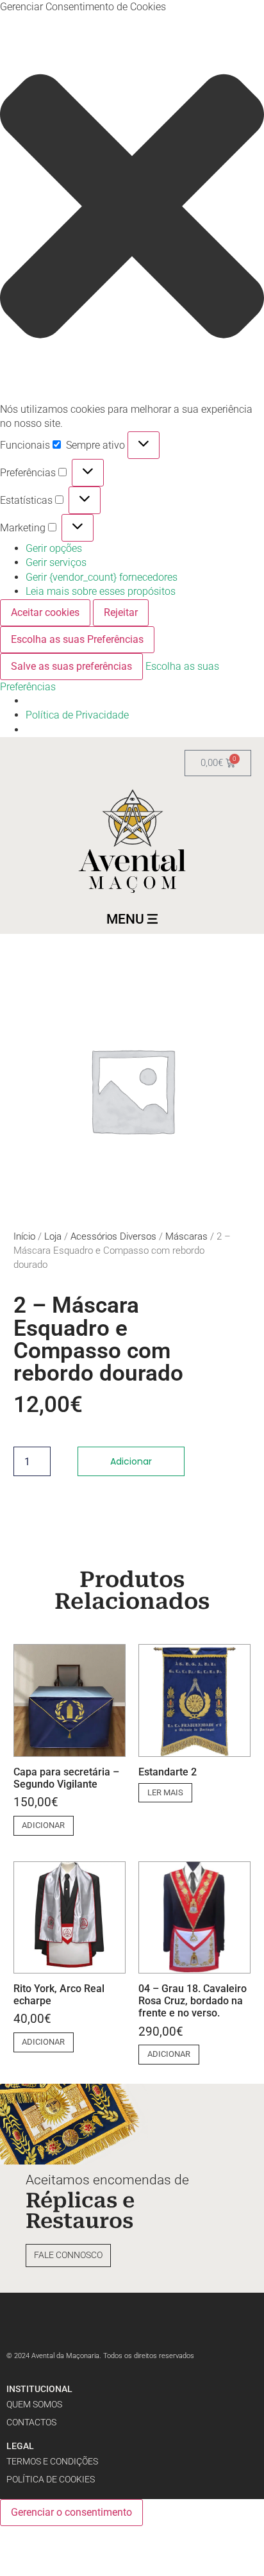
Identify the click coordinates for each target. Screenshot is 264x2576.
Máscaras (186, 1236)
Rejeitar (121, 612)
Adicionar (131, 1461)
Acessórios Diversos (113, 1236)
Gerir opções (54, 548)
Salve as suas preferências (71, 666)
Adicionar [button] (43, 1825)
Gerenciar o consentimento (71, 2512)
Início (24, 1236)
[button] (132, 208)
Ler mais (165, 1792)
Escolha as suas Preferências (77, 639)
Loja (53, 1236)
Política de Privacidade (77, 715)
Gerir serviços (56, 562)
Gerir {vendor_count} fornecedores (102, 577)
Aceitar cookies (45, 612)
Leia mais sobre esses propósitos (101, 591)
